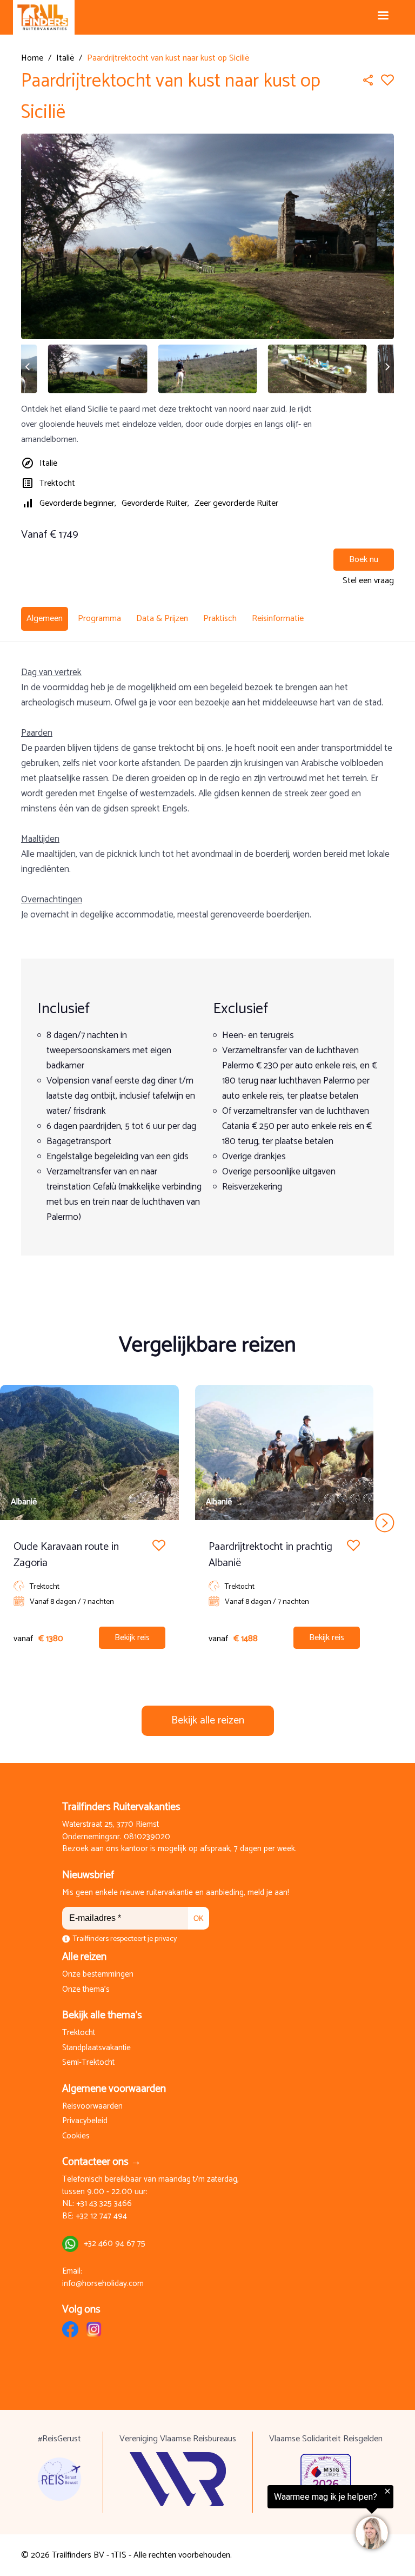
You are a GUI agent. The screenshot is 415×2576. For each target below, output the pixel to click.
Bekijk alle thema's (102, 2015)
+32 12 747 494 (101, 2217)
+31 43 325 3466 (104, 2204)
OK (199, 1918)
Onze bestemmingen (98, 1975)
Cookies (76, 2136)
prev (30, 1523)
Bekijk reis (132, 1638)
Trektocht (57, 483)
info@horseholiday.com (103, 2284)
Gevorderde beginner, (78, 503)
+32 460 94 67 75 (115, 2244)
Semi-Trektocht (88, 2063)
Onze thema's (86, 1990)
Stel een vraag (368, 581)
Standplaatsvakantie (96, 2048)
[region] (282, 2518)
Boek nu (364, 560)
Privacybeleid (85, 2121)
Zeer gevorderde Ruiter (236, 503)
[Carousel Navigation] (207, 1523)
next (385, 1523)
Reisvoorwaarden (92, 2107)
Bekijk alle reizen (208, 1720)
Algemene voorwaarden (114, 2089)
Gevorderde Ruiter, (155, 503)
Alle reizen (84, 1957)
